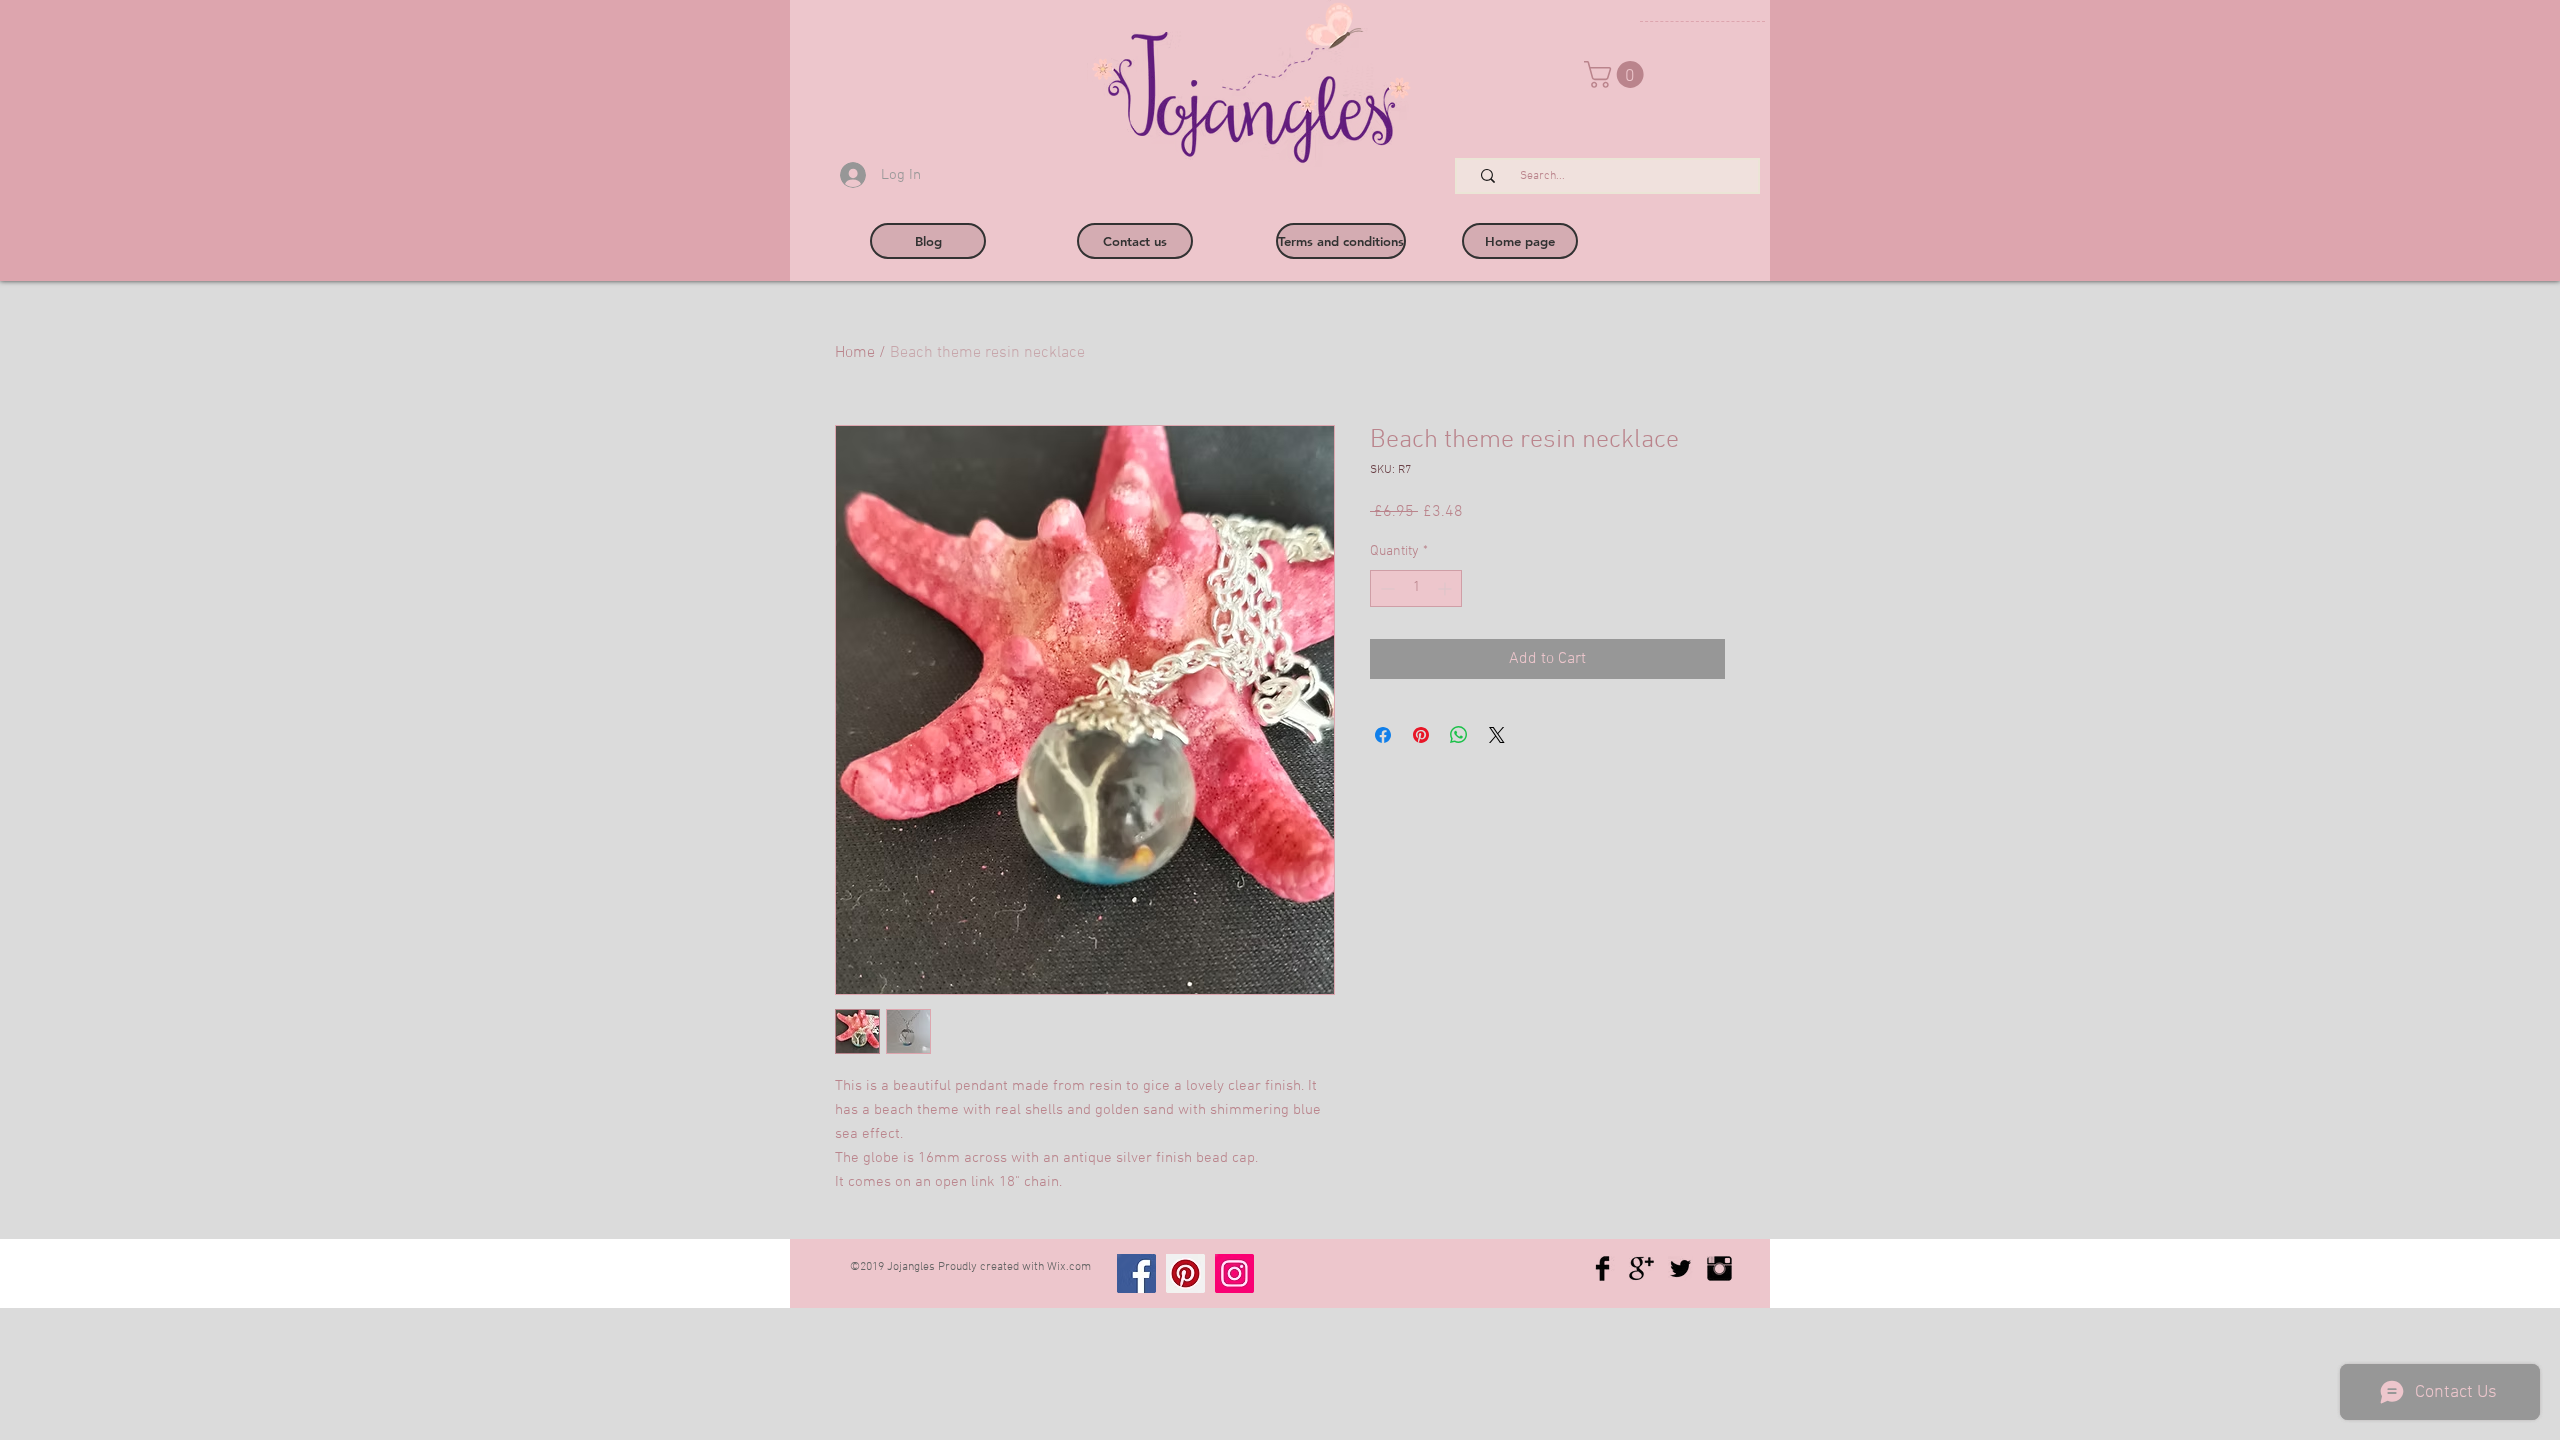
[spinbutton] (1416, 588)
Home (855, 353)
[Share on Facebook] (1383, 735)
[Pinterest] (1185, 1273)
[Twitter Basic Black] (1680, 1268)
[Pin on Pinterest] (1421, 735)
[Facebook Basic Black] (1602, 1268)
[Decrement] (1385, 588)
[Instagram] (1234, 1273)
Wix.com (1069, 1267)
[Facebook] (1136, 1273)
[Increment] (1446, 588)
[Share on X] (1497, 735)
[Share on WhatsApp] (1459, 735)
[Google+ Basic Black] (1641, 1268)
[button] (1617, 74)
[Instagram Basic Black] (1719, 1268)
